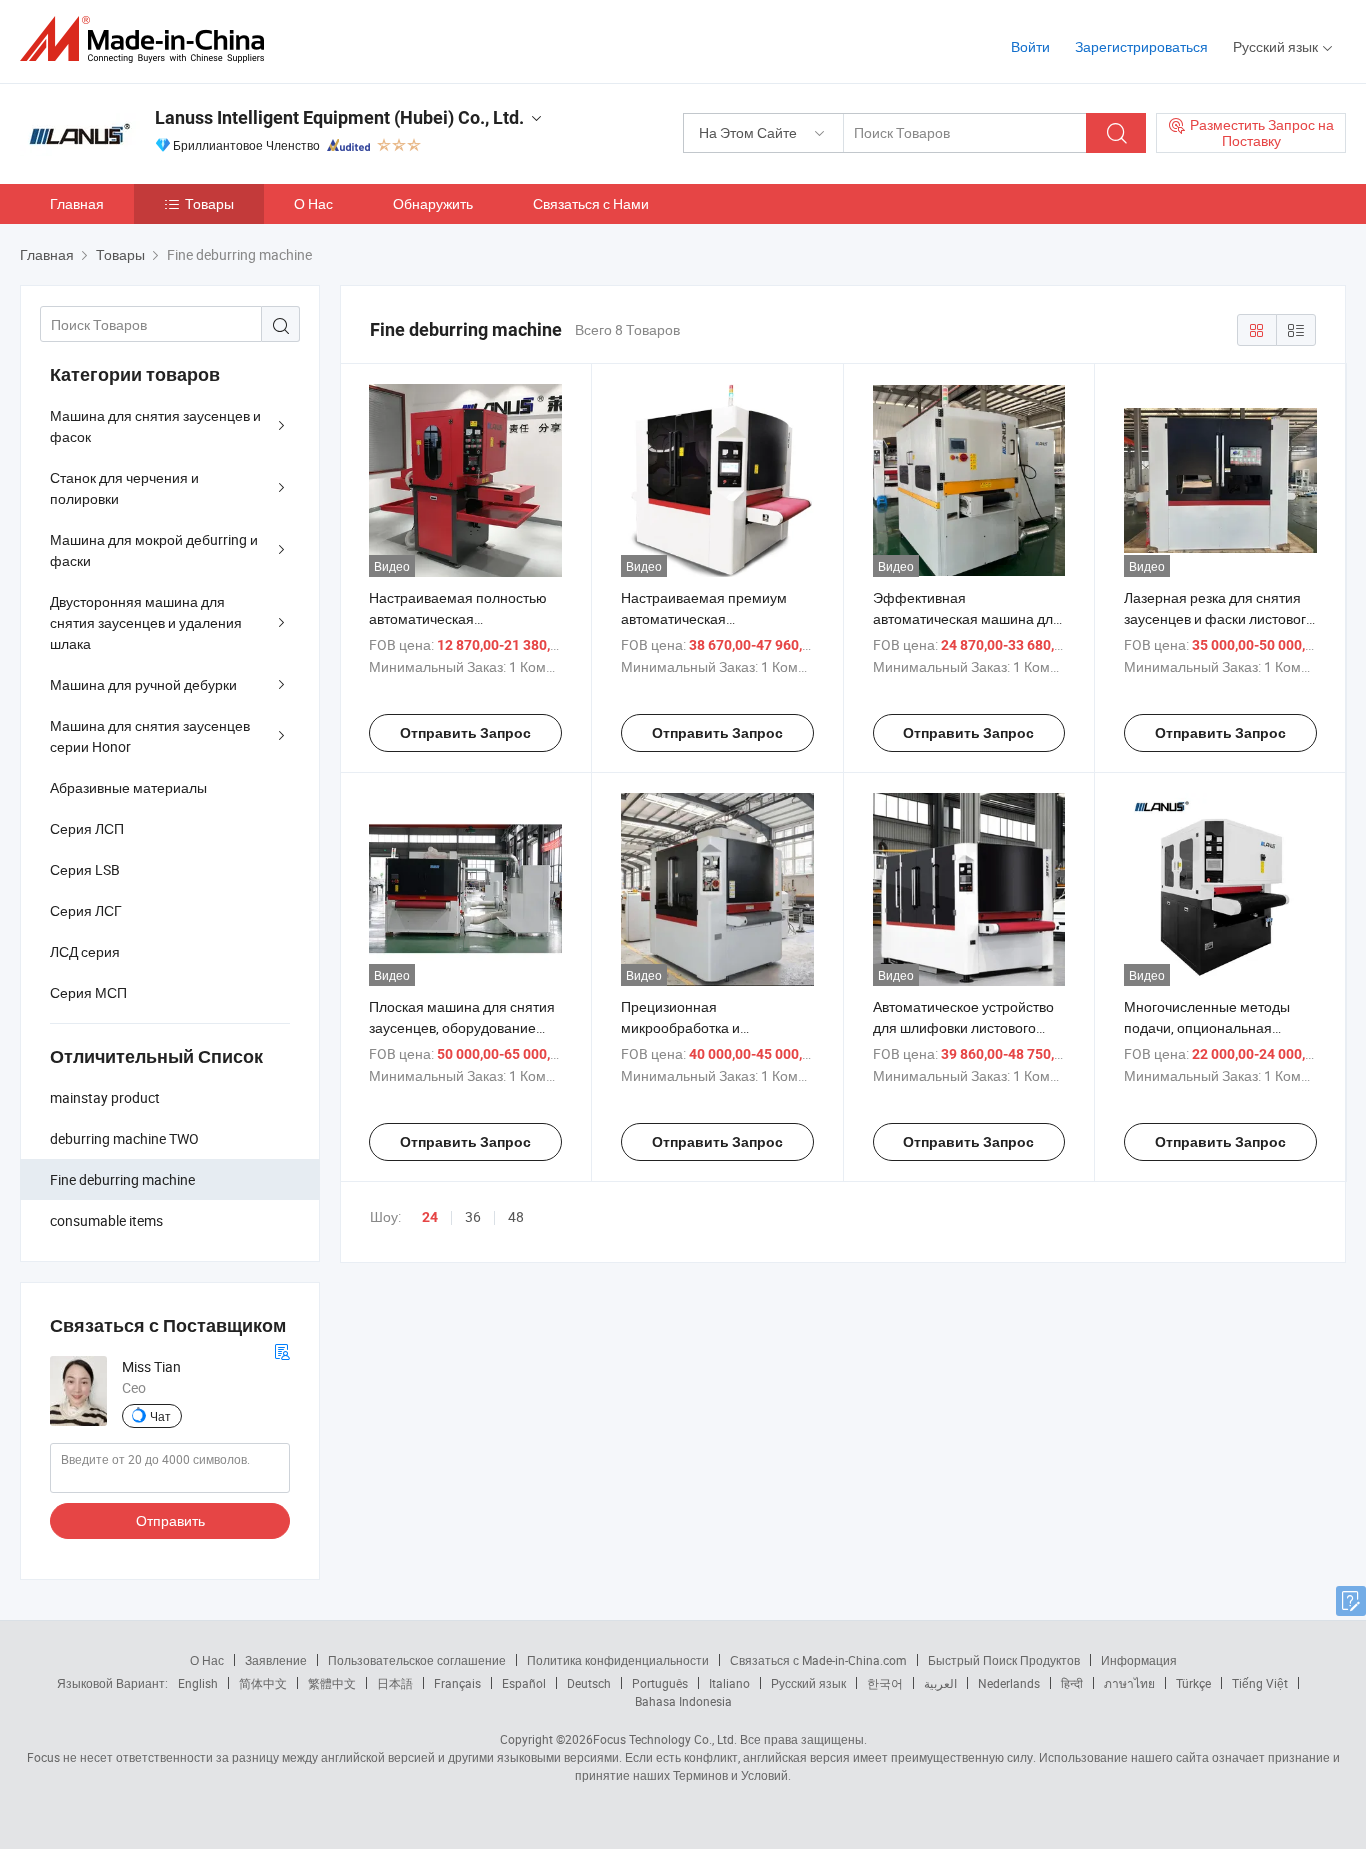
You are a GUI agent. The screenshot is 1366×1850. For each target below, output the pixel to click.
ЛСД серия (85, 951)
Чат (160, 1416)
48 (516, 1216)
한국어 (885, 1683)
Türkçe (1193, 1683)
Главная (77, 203)
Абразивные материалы (128, 787)
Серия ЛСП (87, 828)
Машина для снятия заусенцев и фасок (155, 426)
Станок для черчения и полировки (124, 488)
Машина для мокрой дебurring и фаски (154, 550)
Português (660, 1683)
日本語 (395, 1683)
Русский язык (808, 1683)
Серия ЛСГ (86, 910)
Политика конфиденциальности (618, 1660)
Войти (1030, 46)
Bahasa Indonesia (683, 1701)
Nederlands (1009, 1683)
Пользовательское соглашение (417, 1660)
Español (524, 1683)
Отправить (170, 1520)
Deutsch (589, 1683)
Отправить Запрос (465, 733)
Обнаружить (433, 203)
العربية (940, 1683)
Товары (209, 203)
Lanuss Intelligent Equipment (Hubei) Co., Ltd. (339, 117)
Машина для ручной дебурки (143, 684)
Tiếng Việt (1260, 1683)
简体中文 (263, 1683)
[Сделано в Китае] (148, 39)
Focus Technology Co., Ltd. (665, 1739)
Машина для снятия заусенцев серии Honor (150, 736)
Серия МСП (88, 992)
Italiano (729, 1683)
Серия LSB (85, 869)
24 (430, 1217)
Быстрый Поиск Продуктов (1004, 1660)
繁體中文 (332, 1683)
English (198, 1683)
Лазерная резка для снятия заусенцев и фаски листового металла (1219, 618)
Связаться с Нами (591, 203)
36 (473, 1216)
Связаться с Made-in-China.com (818, 1660)
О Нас (313, 203)
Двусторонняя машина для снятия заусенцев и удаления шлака (146, 622)
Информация (1139, 1660)
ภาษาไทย (1129, 1683)
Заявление (276, 1660)
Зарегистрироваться (1141, 46)
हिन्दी (1072, 1683)
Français (457, 1683)
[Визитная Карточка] (282, 1349)
